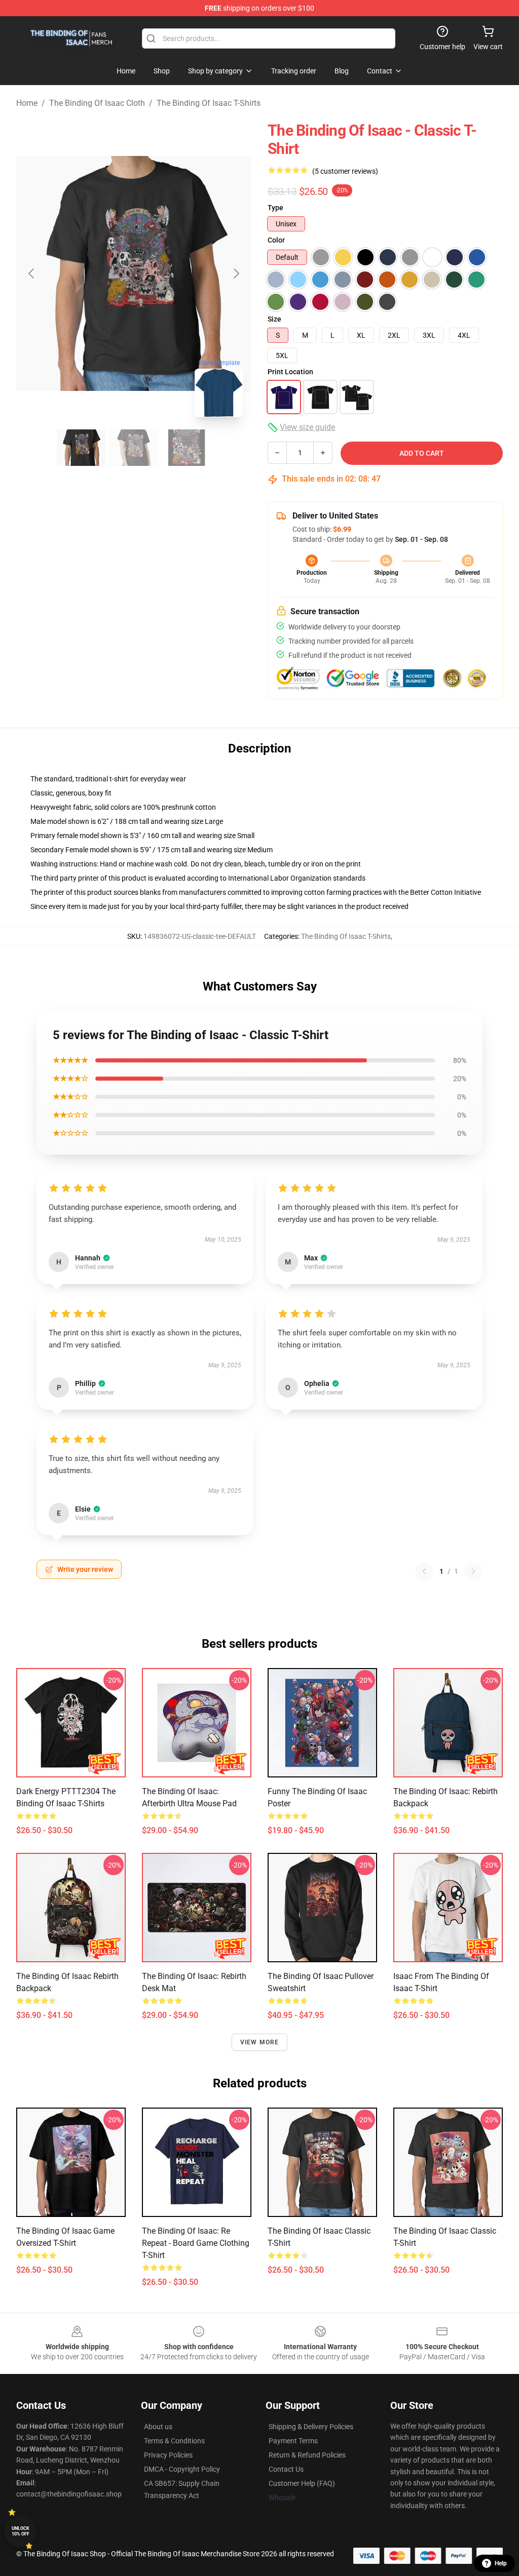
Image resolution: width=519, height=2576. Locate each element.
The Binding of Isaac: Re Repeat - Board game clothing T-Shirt (196, 2243)
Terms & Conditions (174, 2441)
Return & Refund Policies (307, 2455)
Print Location (290, 372)
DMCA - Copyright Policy (182, 2469)
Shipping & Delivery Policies (311, 2427)
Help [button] (501, 2563)
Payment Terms (293, 2441)
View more (260, 2042)
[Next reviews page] (473, 1571)
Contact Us (286, 2469)
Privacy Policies (168, 2455)
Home (27, 103)
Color (276, 240)
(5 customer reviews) (345, 171)
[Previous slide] (32, 273)
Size (274, 319)
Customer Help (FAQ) (302, 2483)
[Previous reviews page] (424, 1571)
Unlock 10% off (21, 2531)
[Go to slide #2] (134, 448)
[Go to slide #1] (81, 448)
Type (275, 208)
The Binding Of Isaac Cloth (97, 103)
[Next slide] (236, 273)
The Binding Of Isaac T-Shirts (209, 103)
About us (158, 2427)
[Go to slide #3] (187, 448)
